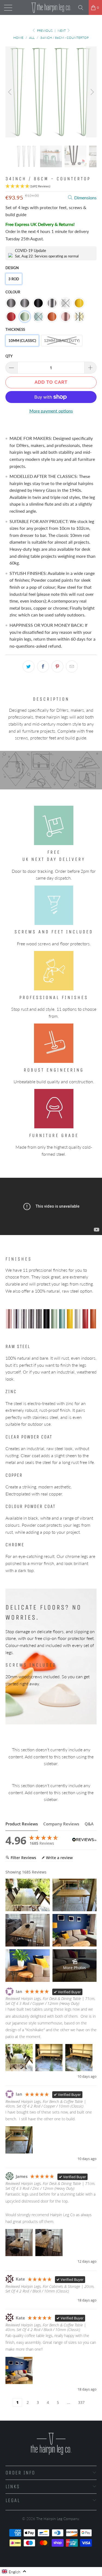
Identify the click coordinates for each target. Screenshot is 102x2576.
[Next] (91, 92)
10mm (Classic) (22, 341)
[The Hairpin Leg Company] (51, 7)
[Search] (83, 8)
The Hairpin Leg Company (58, 2519)
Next (62, 31)
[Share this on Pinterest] (57, 666)
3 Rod (14, 279)
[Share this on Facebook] (43, 666)
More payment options (51, 411)
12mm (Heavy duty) (62, 341)
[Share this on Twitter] (29, 666)
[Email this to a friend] (72, 666)
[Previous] (11, 92)
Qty (9, 356)
